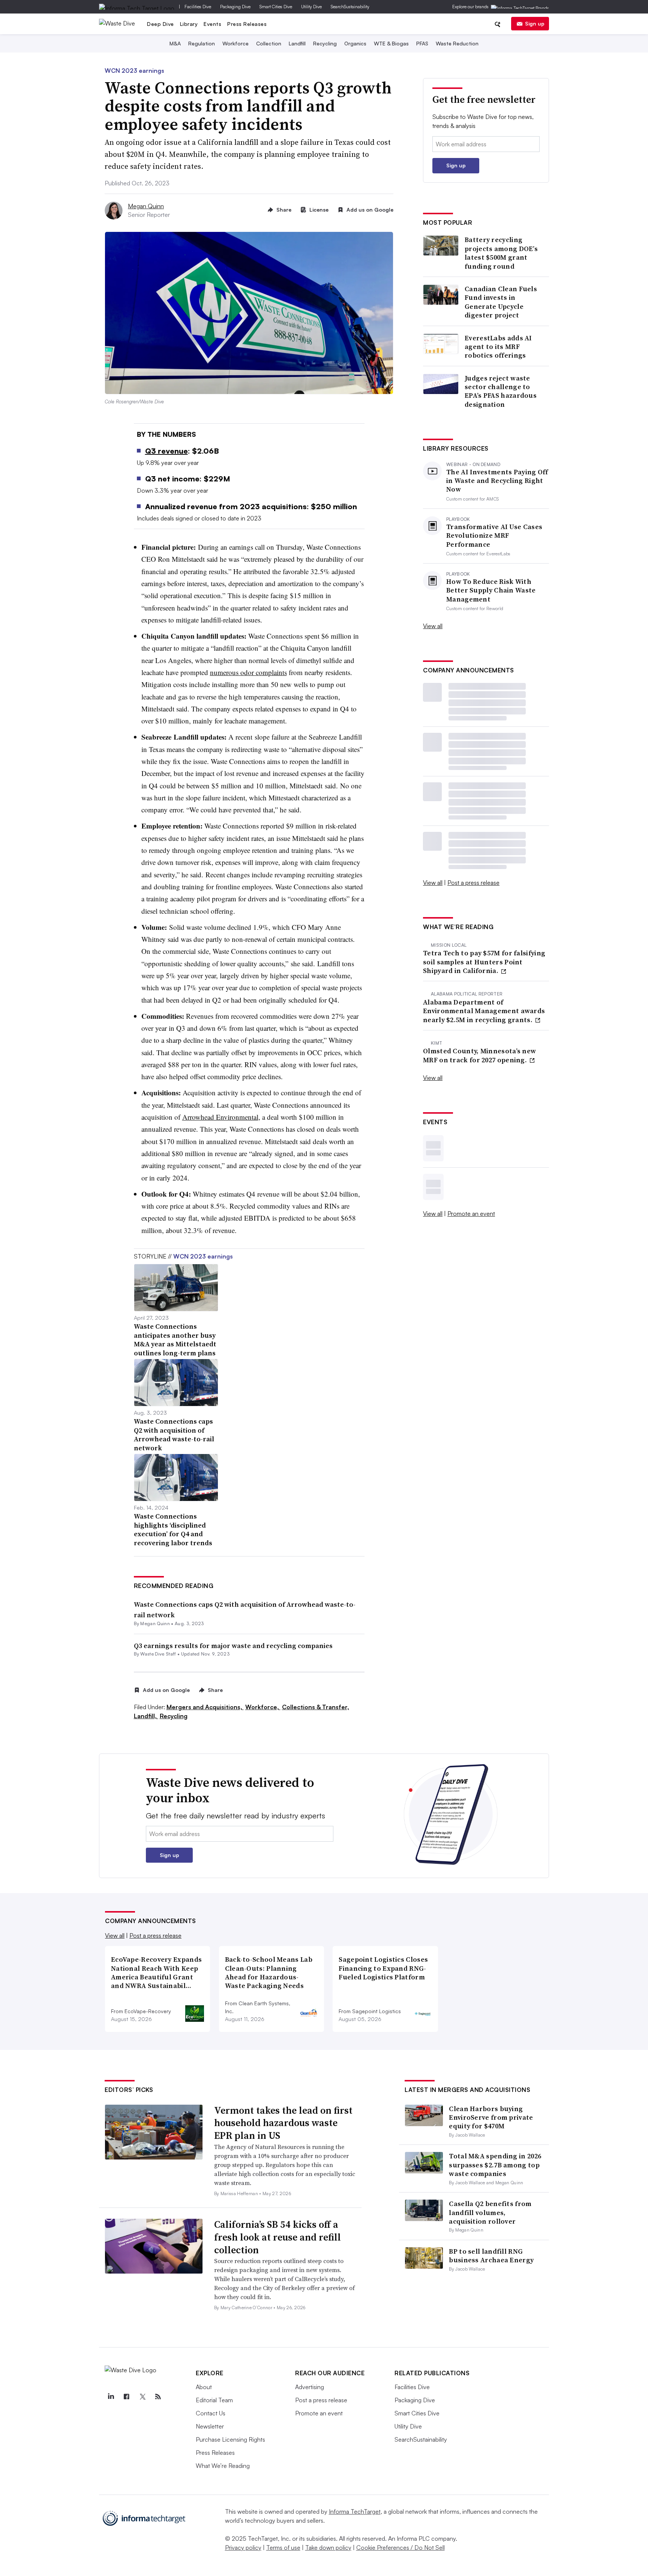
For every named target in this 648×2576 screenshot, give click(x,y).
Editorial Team (214, 2400)
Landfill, (146, 1716)
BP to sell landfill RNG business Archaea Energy (491, 2256)
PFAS (422, 43)
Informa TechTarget (355, 2511)
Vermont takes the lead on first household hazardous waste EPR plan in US (283, 2123)
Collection (269, 43)
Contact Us (211, 2413)
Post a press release (473, 883)
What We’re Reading (223, 2466)
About (204, 2387)
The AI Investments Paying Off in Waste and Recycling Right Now (497, 481)
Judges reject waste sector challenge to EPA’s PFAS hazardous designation (501, 391)
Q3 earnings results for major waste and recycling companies (233, 1646)
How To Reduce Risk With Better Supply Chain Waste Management (491, 590)
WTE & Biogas (391, 43)
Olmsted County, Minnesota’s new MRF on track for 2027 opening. (479, 1055)
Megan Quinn (146, 206)
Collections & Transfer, (316, 1707)
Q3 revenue (166, 451)
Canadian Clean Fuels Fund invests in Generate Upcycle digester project (501, 302)
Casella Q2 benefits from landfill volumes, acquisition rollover (490, 2212)
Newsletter (210, 2426)
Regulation (202, 43)
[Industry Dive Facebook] (126, 2397)
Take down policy (328, 2547)
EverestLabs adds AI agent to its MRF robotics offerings (498, 347)
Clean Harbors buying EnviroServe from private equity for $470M (491, 2117)
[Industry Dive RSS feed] (158, 2397)
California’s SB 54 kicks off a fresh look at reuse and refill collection (277, 2237)
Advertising (310, 2387)
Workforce (235, 43)
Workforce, (263, 1707)
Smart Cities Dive (276, 7)
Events (212, 24)
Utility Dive (311, 7)
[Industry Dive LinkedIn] (111, 2397)
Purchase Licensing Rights (230, 2439)
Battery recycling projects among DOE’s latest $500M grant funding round (501, 253)
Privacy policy (243, 2547)
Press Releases (247, 24)
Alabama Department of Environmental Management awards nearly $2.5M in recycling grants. (484, 1011)
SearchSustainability (350, 7)
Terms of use (283, 2547)
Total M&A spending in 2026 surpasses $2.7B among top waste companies (495, 2165)
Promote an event (471, 1214)
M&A (175, 43)
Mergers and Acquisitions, (205, 1707)
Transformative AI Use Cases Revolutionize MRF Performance (494, 535)
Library (189, 24)
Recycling (325, 43)
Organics (355, 43)
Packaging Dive (235, 7)
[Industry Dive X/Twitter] (142, 2397)
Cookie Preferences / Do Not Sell (400, 2547)
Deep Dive (160, 24)
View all (433, 626)
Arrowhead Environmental (220, 1117)
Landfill (297, 43)
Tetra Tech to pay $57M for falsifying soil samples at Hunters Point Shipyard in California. (484, 962)
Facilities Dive (198, 7)
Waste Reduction (457, 43)
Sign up (535, 23)
